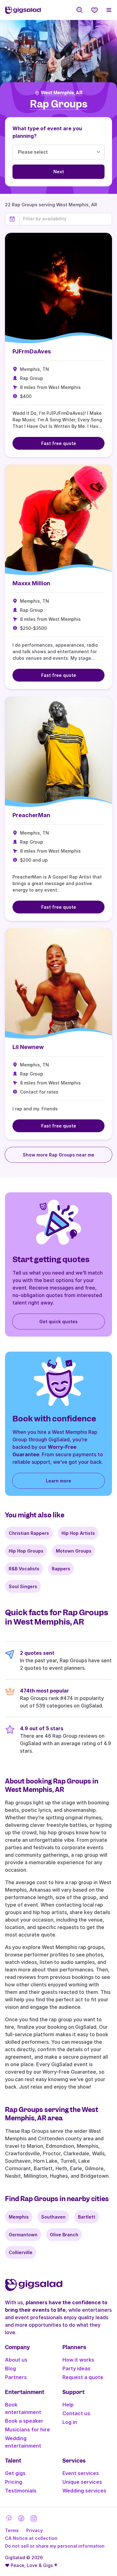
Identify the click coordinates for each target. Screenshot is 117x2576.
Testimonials (21, 2491)
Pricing (14, 2482)
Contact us (76, 2413)
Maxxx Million (31, 583)
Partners (16, 2377)
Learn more (58, 1481)
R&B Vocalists (24, 1569)
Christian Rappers (29, 1533)
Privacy (34, 2530)
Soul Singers (23, 1586)
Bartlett (87, 2217)
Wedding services (84, 2491)
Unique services (82, 2482)
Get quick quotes (58, 1322)
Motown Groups (74, 1551)
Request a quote (83, 2377)
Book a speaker (24, 2421)
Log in (70, 2422)
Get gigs (15, 2473)
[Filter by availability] (66, 219)
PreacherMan (31, 815)
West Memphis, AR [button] (62, 93)
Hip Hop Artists (78, 1533)
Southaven (53, 2217)
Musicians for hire (27, 2430)
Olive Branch (64, 2235)
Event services (81, 2473)
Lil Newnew (28, 1047)
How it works (78, 2360)
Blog (10, 2368)
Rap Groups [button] (59, 104)
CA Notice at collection (31, 2538)
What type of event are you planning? (47, 132)
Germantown (23, 2235)
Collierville (21, 2252)
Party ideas (76, 2368)
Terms (12, 2530)
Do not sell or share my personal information (55, 2546)
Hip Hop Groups (26, 1551)
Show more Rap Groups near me (58, 1155)
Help (68, 2405)
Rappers (61, 1569)
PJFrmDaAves (32, 351)
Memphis (19, 2217)
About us (16, 2360)
